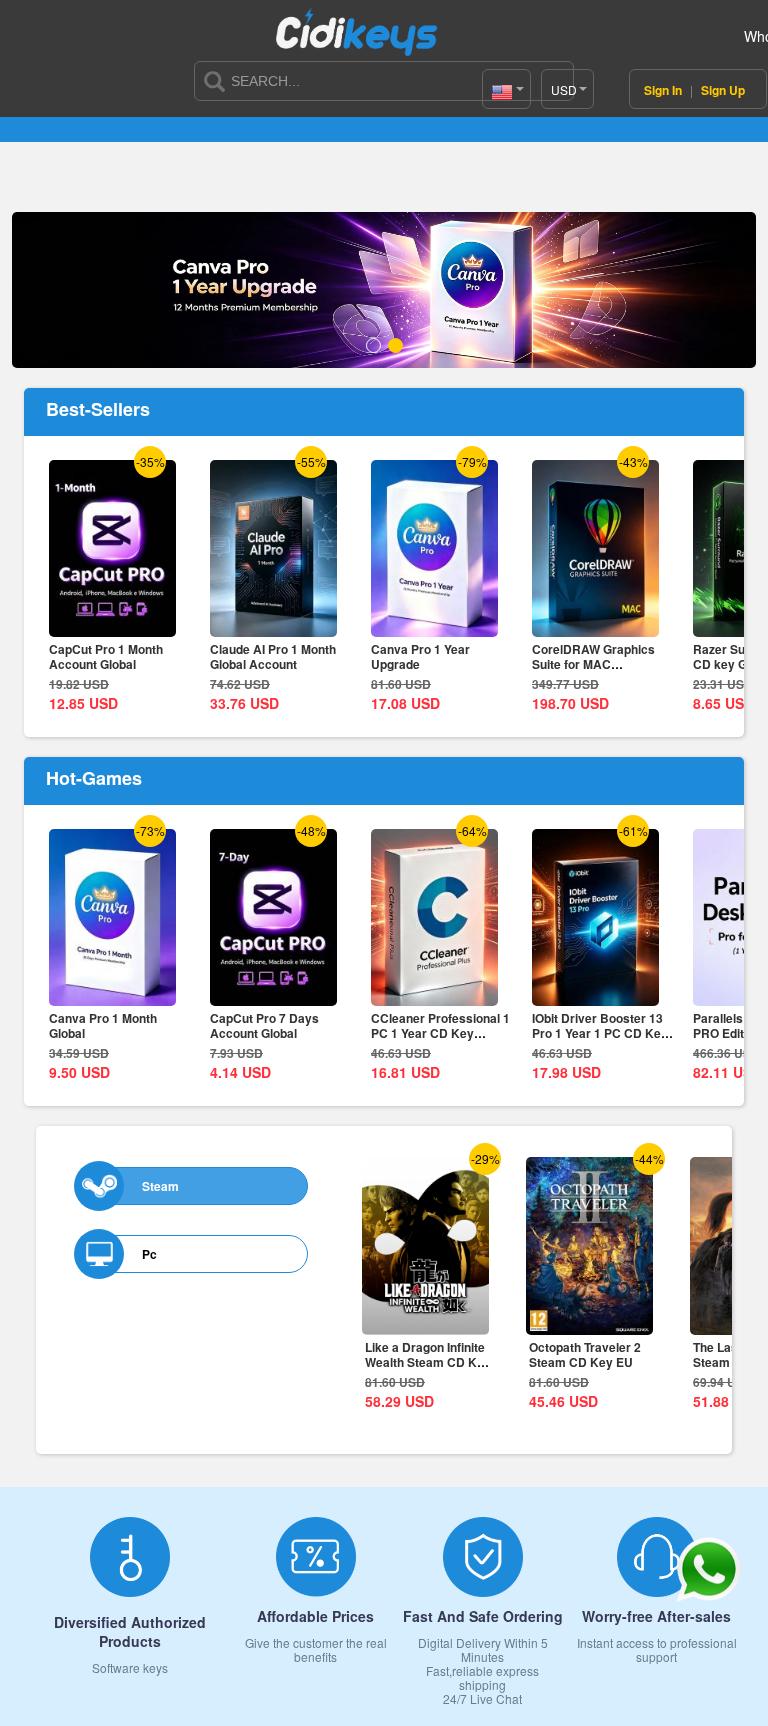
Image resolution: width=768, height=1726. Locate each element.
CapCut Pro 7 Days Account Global (264, 1025)
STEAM (201, 108)
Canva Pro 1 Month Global (103, 1025)
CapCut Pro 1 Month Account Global (106, 656)
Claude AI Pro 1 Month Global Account (273, 656)
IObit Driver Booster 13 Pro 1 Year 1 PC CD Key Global (600, 1033)
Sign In (664, 90)
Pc (149, 1254)
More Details (112, 623)
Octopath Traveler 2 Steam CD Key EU (585, 1354)
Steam (160, 1185)
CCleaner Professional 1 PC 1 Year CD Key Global (440, 1033)
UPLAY (325, 108)
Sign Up (723, 90)
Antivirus (572, 108)
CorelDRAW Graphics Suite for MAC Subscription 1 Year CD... (602, 664)
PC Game (448, 108)
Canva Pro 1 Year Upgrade (420, 656)
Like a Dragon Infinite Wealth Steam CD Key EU (428, 1362)
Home (77, 108)
